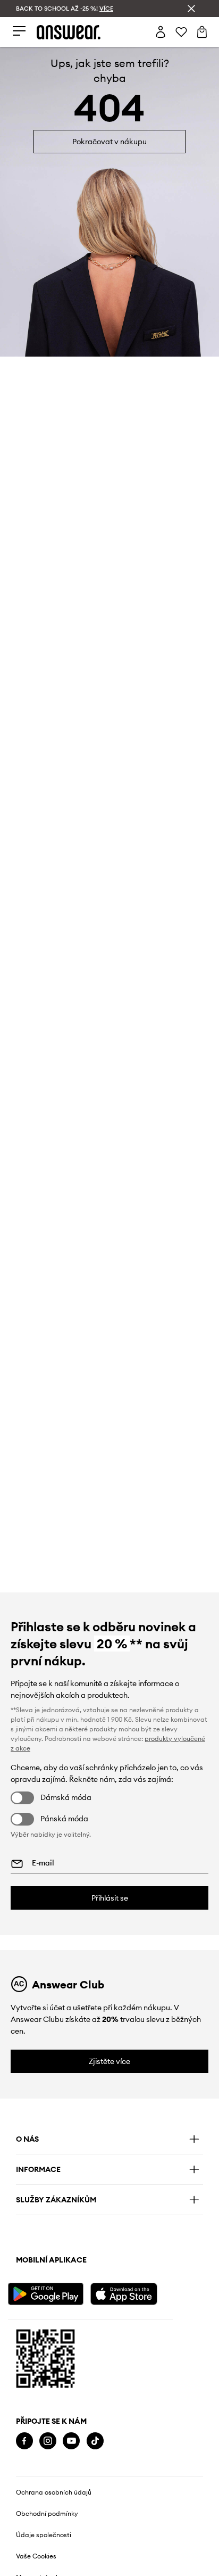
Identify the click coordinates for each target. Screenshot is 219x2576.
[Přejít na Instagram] (48, 2441)
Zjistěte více (109, 2061)
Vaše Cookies (36, 2556)
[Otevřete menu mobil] (19, 32)
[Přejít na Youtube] (71, 2441)
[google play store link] (48, 2293)
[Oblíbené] (181, 32)
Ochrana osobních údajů (54, 2492)
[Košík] (202, 32)
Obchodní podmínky (47, 2514)
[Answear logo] (69, 32)
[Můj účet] (161, 32)
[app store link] (130, 2293)
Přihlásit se (110, 1898)
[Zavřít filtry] (191, 9)
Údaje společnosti (44, 2535)
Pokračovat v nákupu (109, 142)
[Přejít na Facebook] (24, 2441)
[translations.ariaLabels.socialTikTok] (95, 2441)
